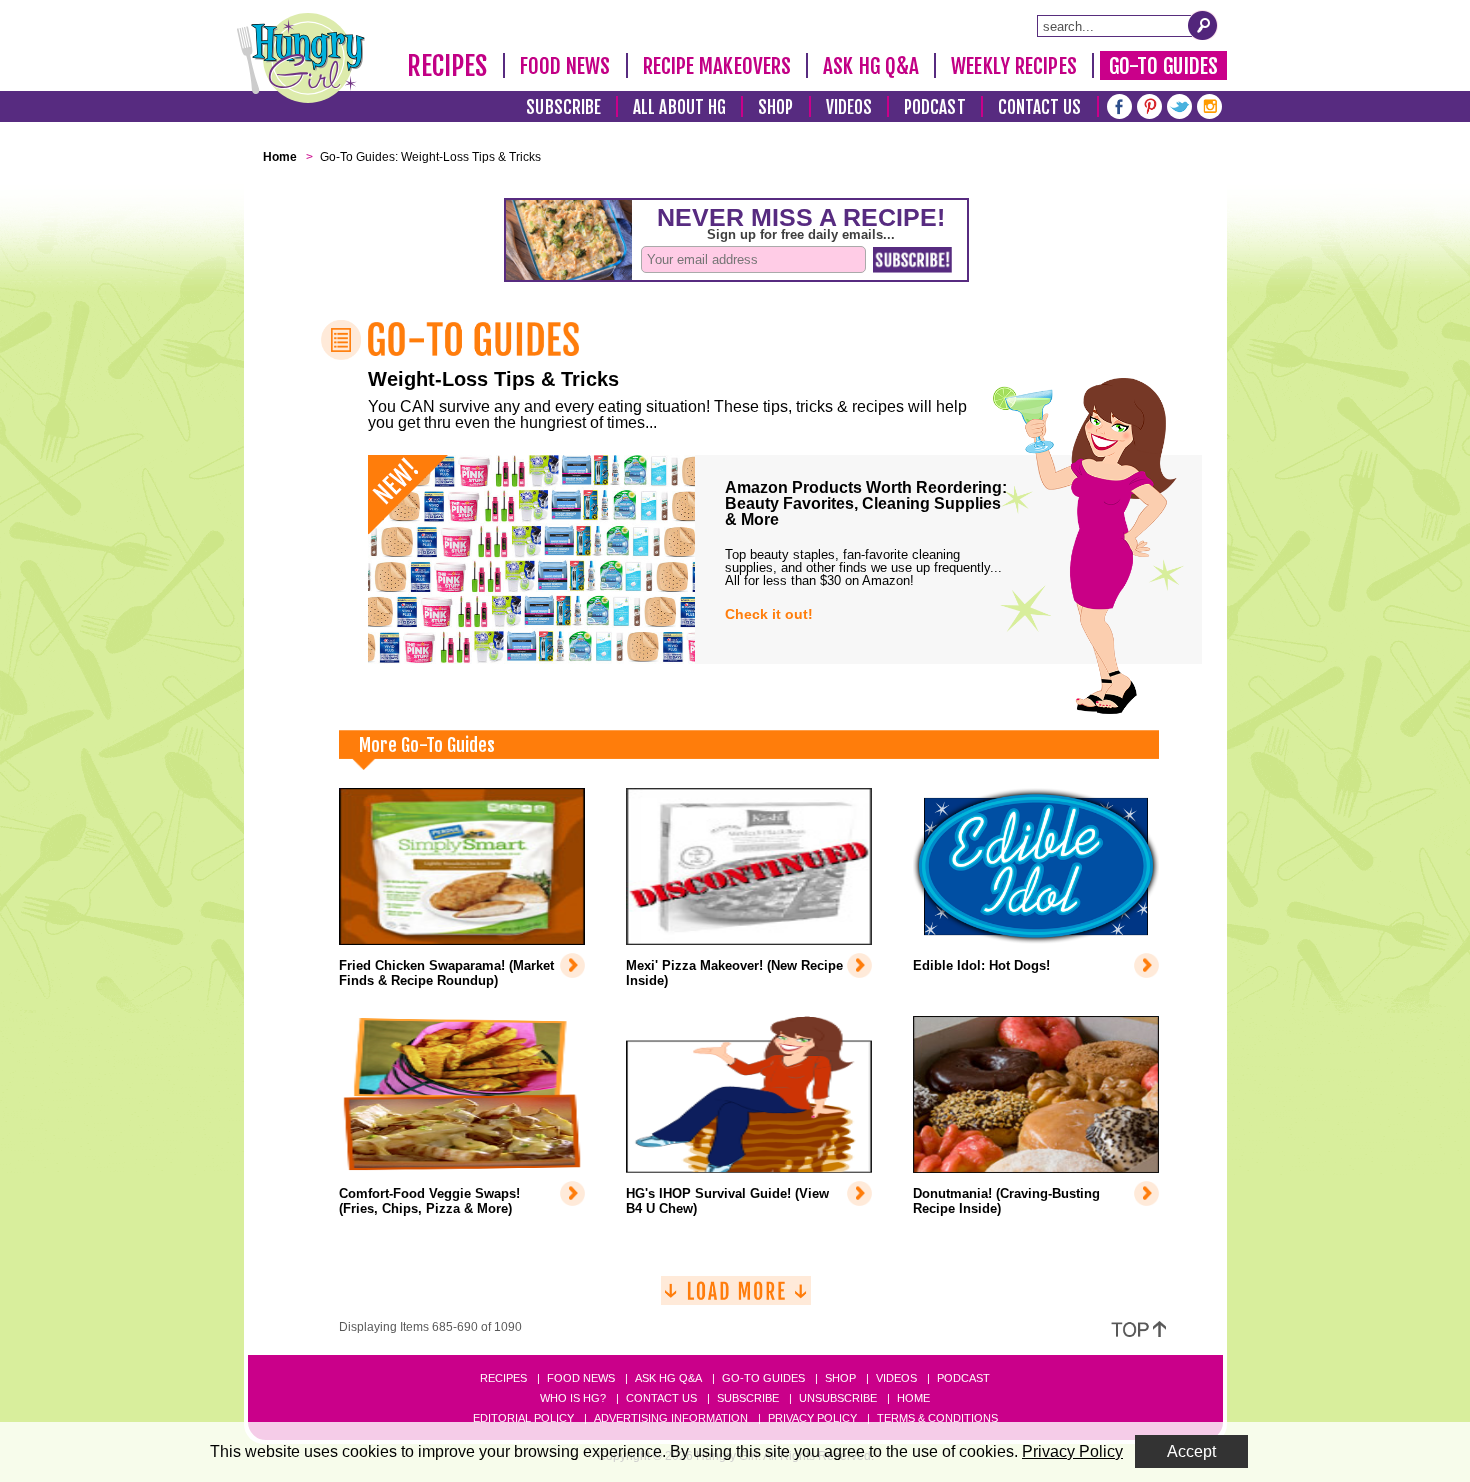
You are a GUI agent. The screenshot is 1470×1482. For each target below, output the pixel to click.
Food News (565, 66)
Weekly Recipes (1013, 66)
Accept (1191, 1451)
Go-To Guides (1163, 66)
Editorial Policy (523, 1418)
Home (913, 1398)
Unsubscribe (838, 1398)
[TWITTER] (1179, 104)
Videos (849, 107)
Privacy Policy (812, 1418)
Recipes (447, 66)
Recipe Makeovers (717, 66)
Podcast (935, 107)
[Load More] (736, 1298)
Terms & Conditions (937, 1418)
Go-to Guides (763, 1378)
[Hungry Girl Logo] (301, 58)
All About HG (679, 107)
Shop (775, 107)
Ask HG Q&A (871, 66)
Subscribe (563, 107)
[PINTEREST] (1149, 104)
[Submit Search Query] (1203, 25)
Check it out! (769, 614)
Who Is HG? (573, 1398)
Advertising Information (671, 1418)
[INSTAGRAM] (1209, 104)
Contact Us (1040, 107)
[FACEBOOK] (1119, 104)
